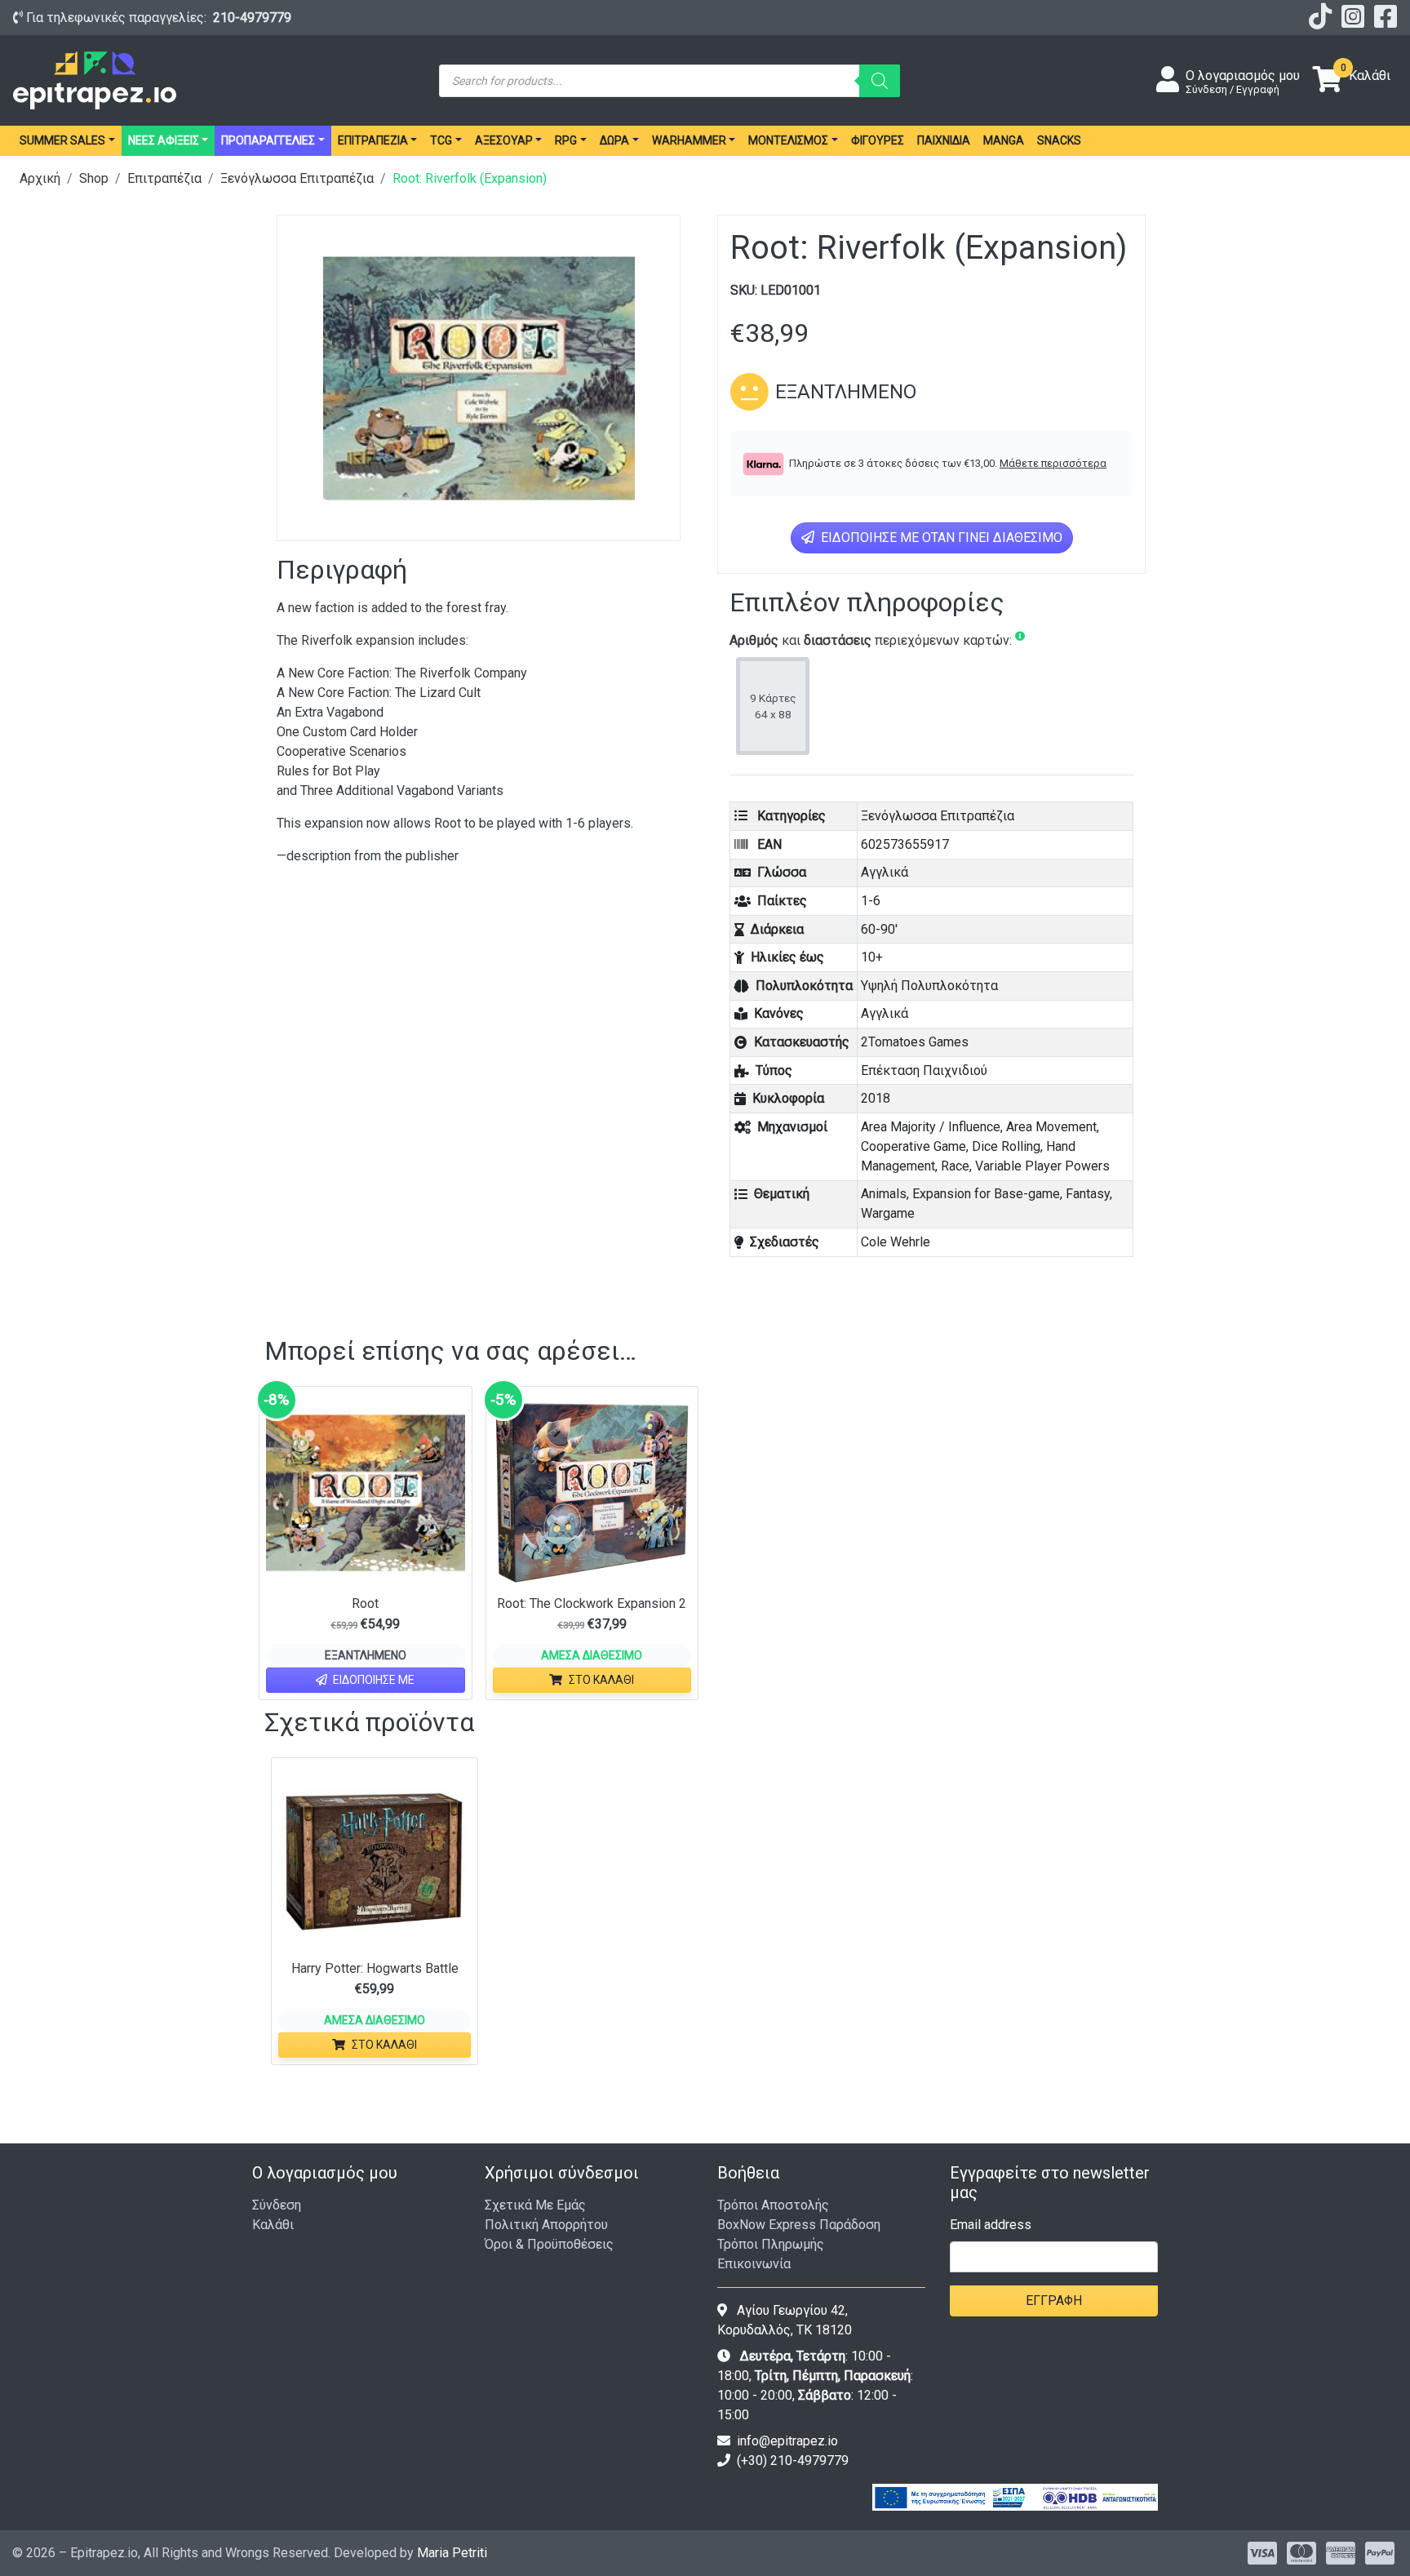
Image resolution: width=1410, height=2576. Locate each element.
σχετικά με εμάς (535, 2205)
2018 (876, 1098)
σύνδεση (277, 2205)
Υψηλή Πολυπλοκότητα (929, 986)
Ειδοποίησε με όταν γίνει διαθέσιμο (940, 537)
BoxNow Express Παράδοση (799, 2225)
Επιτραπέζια (164, 178)
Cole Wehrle (896, 1242)
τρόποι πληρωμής (771, 2244)
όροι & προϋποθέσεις (549, 2244)
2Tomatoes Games (915, 1042)
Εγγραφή (1054, 2301)
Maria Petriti (452, 2553)
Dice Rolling (1006, 1146)
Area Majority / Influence (931, 1127)
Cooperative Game (913, 1146)
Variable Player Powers (1042, 1166)
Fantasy (1088, 1194)
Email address (991, 2225)
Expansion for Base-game (986, 1194)
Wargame (888, 1213)
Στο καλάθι (601, 1680)
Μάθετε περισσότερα (1053, 463)
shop (94, 178)
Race (955, 1166)
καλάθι (273, 2225)
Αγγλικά (885, 872)
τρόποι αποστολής (773, 2205)
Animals (884, 1194)
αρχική (40, 178)
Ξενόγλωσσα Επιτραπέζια (297, 178)
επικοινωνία (754, 2264)
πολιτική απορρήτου (546, 2225)
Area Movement (1051, 1127)
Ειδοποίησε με (372, 1680)
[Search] (880, 81)
